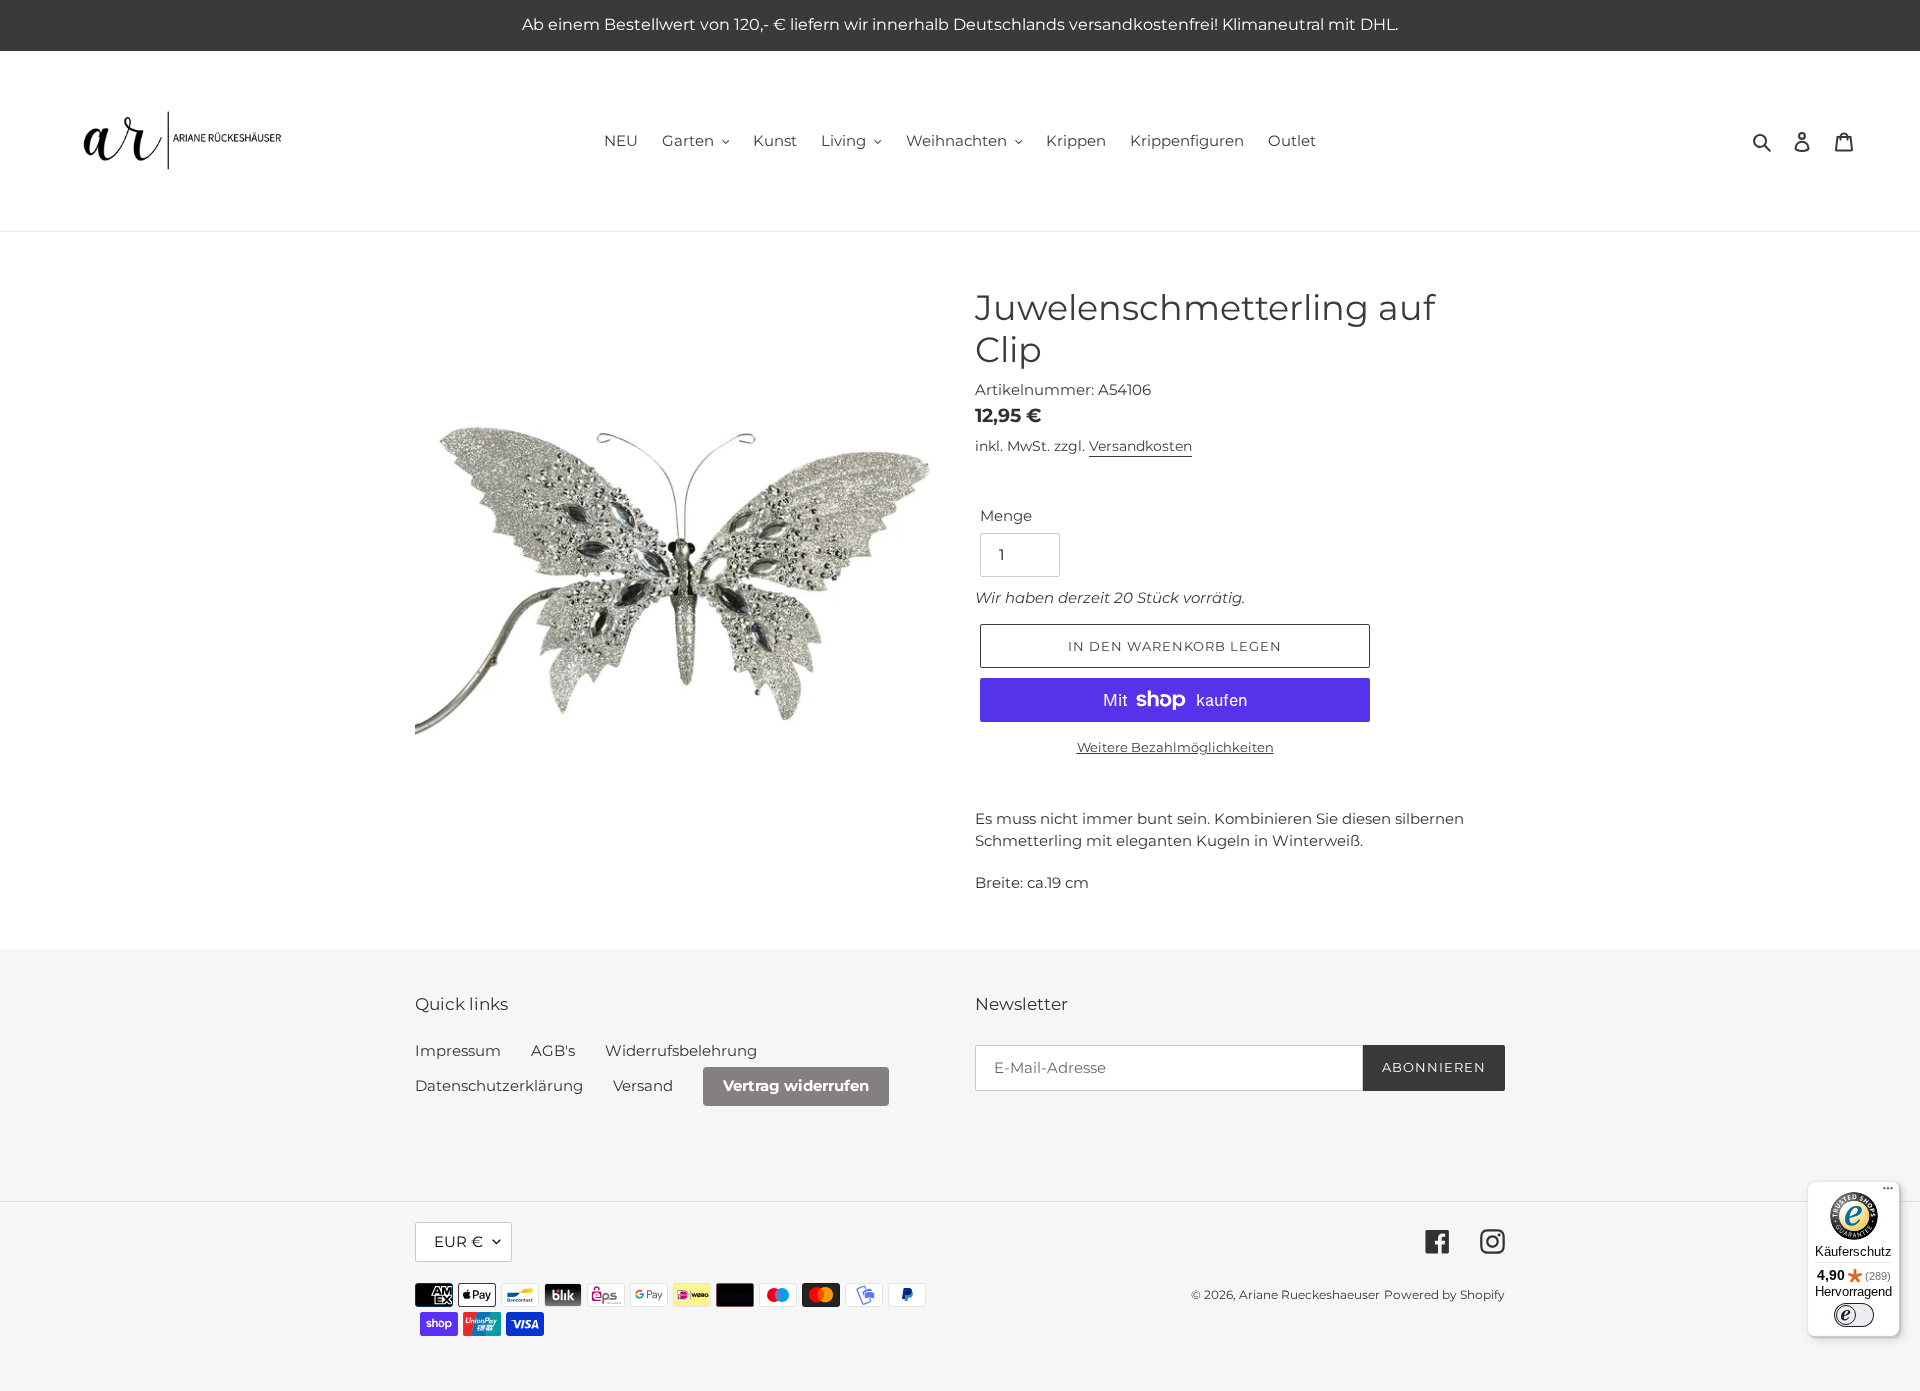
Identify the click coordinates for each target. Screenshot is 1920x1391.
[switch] (1854, 1315)
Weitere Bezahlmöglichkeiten (1175, 747)
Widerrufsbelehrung (681, 1050)
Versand (643, 1085)
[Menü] (1888, 1193)
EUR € (458, 1241)
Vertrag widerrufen (796, 1085)
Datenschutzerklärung (499, 1085)
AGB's (553, 1050)
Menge (1006, 515)
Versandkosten (1140, 446)
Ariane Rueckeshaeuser (1309, 1294)
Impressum (458, 1050)
